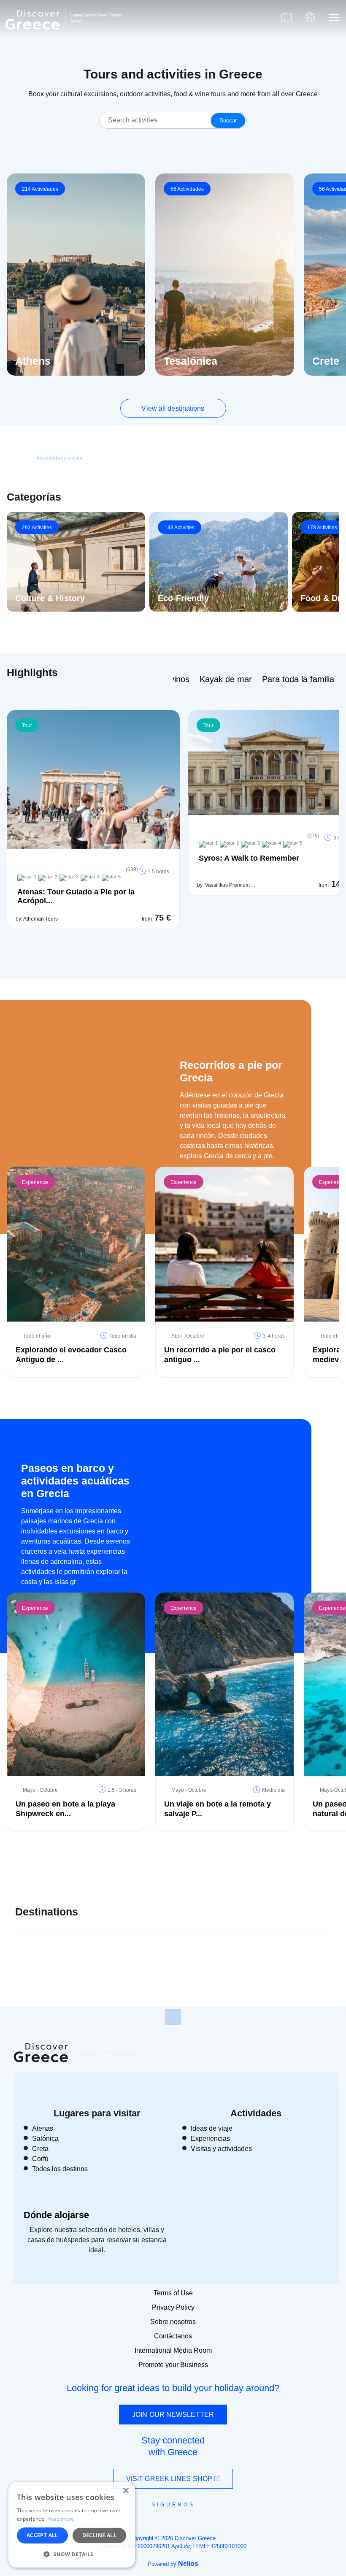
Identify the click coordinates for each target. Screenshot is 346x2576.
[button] (72, 2554)
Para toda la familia (298, 679)
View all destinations (173, 408)
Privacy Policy (173, 2307)
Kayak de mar (226, 679)
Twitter (166, 2519)
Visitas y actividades (221, 2149)
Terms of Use (173, 2293)
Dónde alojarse (56, 2215)
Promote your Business (173, 2365)
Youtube (182, 2524)
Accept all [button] (42, 2535)
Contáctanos (173, 2336)
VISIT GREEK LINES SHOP (170, 2479)
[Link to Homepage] (34, 35)
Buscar (228, 121)
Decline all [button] (99, 2535)
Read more (61, 2519)
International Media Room (173, 2350)
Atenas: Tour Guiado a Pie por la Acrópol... (76, 896)
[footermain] (173, 2017)
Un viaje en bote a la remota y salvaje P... (218, 1809)
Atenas (43, 2128)
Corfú (40, 2159)
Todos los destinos (60, 2169)
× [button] (126, 2491)
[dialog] (72, 2525)
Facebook (135, 2524)
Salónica (45, 2139)
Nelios (188, 2564)
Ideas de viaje (212, 2128)
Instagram (150, 2524)
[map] (287, 17)
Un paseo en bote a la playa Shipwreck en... (65, 1809)
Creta (40, 2149)
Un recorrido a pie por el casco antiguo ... (220, 1355)
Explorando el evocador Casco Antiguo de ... (71, 1355)
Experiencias (210, 2139)
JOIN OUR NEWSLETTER (173, 2415)
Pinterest (197, 2524)
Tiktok (211, 2520)
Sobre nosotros (173, 2322)
